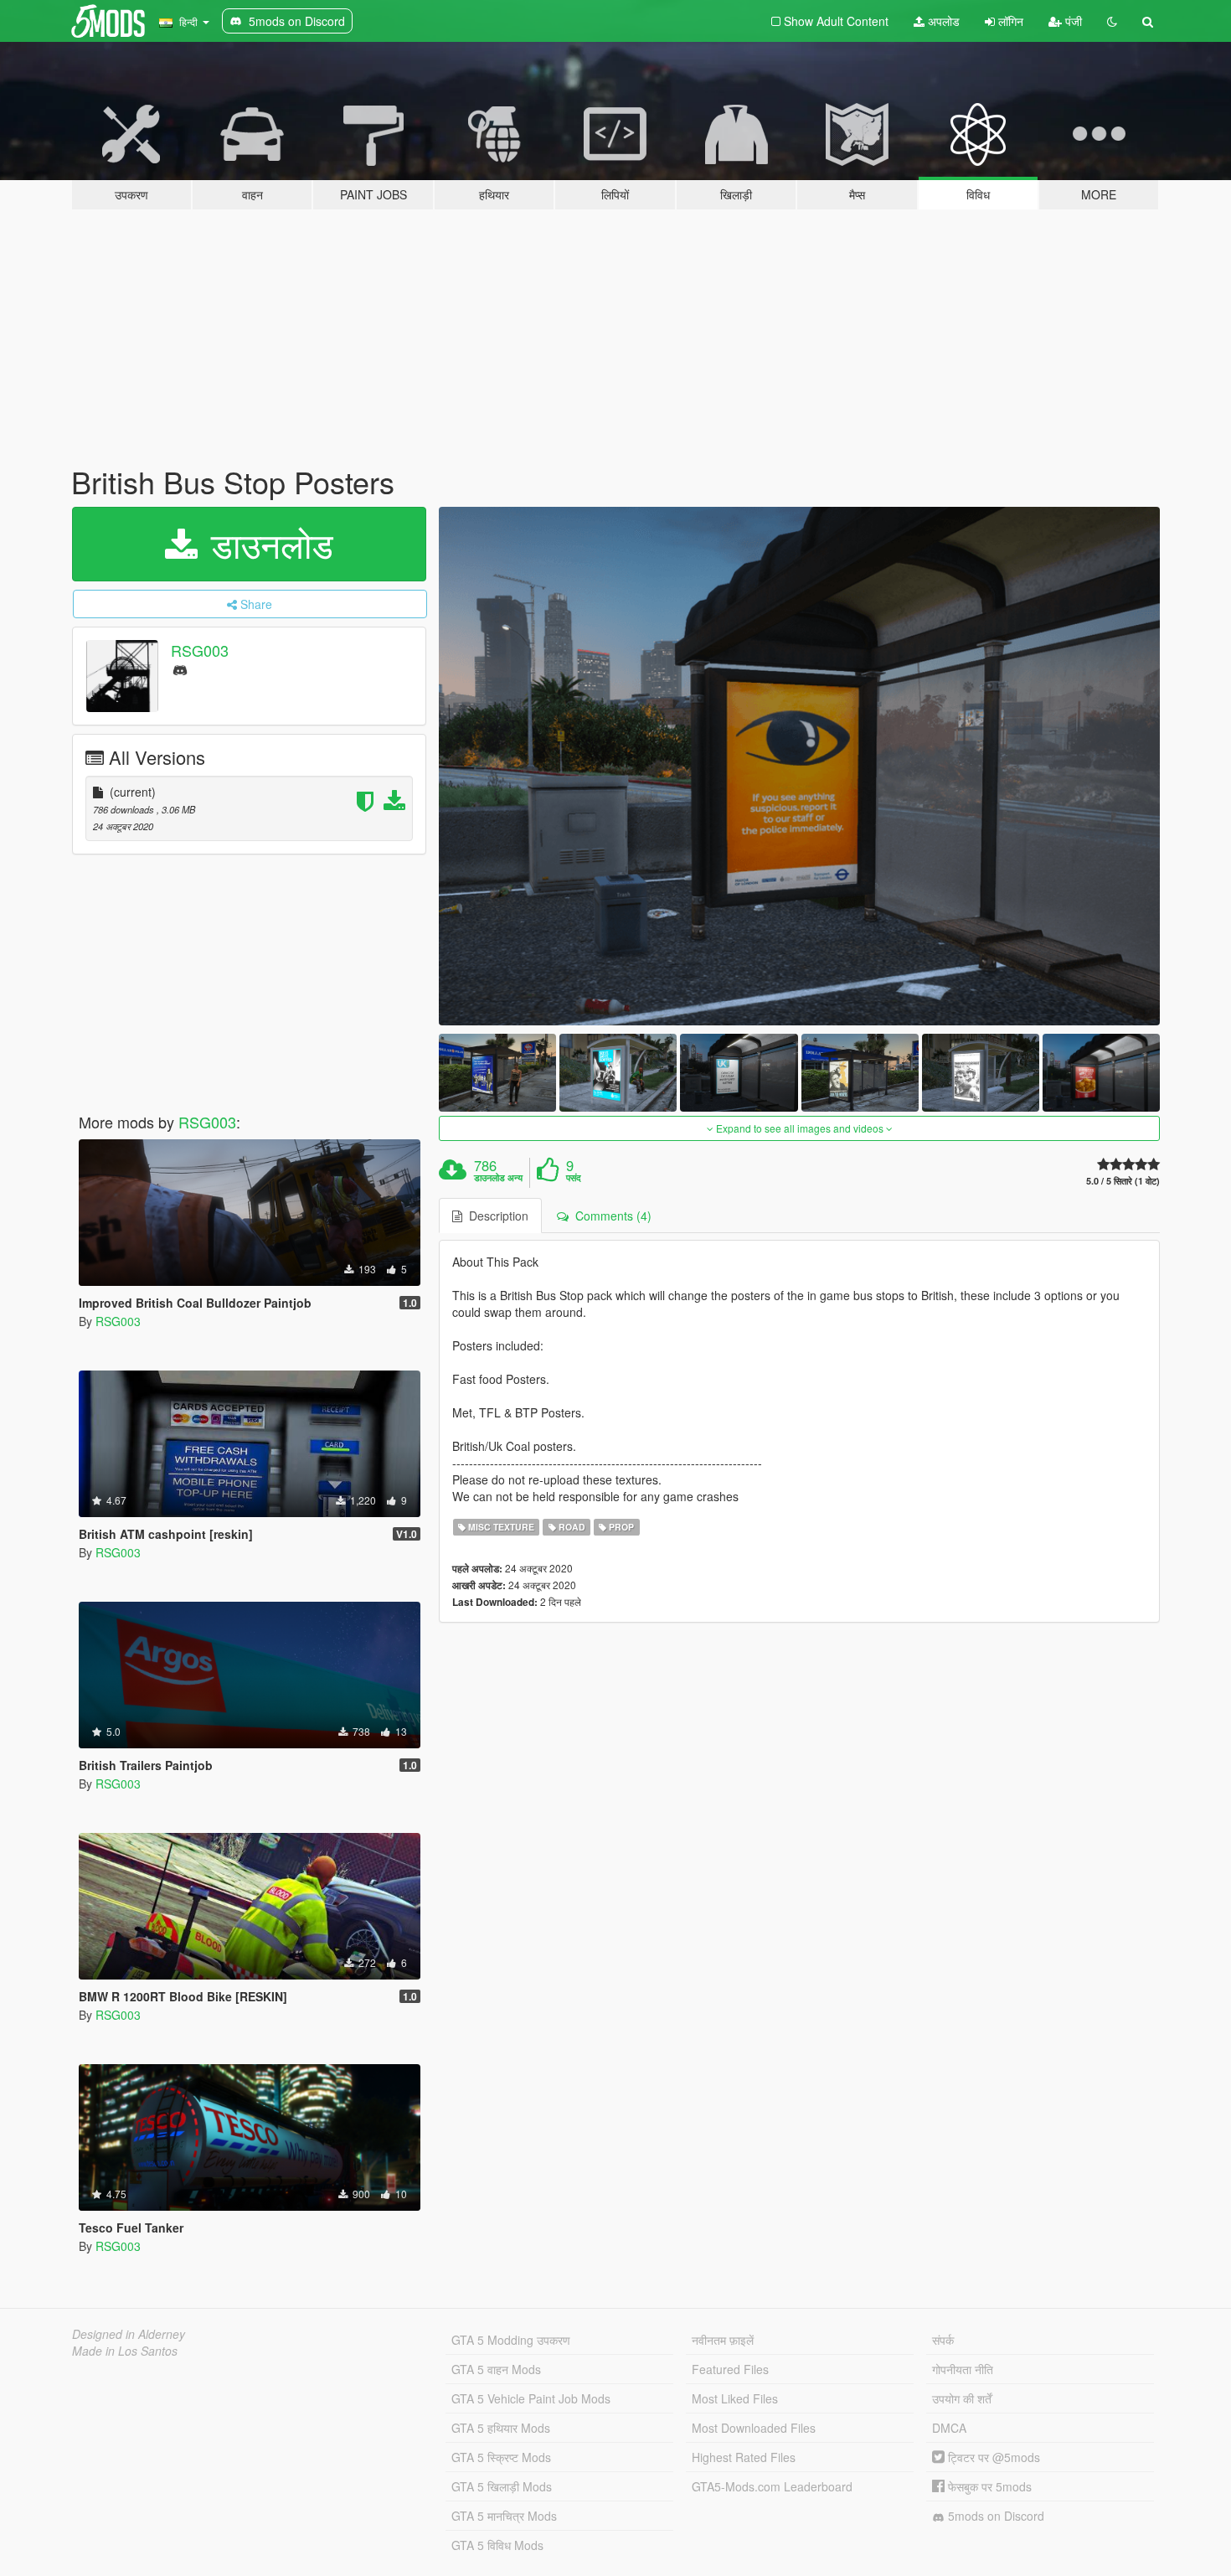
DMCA (949, 2428)
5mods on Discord (994, 2516)
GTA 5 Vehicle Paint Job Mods (531, 2398)
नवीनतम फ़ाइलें (723, 2340)
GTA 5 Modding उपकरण (511, 2340)
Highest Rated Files (744, 2457)
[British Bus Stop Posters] (800, 766)
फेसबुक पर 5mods (988, 2486)
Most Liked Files (735, 2398)
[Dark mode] (1112, 21)
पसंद (574, 1178)
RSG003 (200, 650)
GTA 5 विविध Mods (497, 2545)
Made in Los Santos (125, 2351)
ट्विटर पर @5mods (992, 2457)
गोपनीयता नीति (963, 2369)
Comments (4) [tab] (610, 1216)
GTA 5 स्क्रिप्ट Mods (501, 2457)
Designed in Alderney (129, 2334)
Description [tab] (495, 1216)
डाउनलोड (267, 544)
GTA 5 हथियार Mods (501, 2428)
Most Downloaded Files (754, 2428)
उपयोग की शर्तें (962, 2398)
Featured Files (730, 2369)
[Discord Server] (180, 669)
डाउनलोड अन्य (498, 1178)
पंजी (1072, 21)
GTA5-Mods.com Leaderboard (772, 2486)
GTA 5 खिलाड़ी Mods (502, 2486)
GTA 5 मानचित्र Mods (504, 2516)
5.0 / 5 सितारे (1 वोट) (1123, 1181)
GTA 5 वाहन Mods (496, 2369)
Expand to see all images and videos (800, 1128)
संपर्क (943, 2340)
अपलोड (942, 21)
